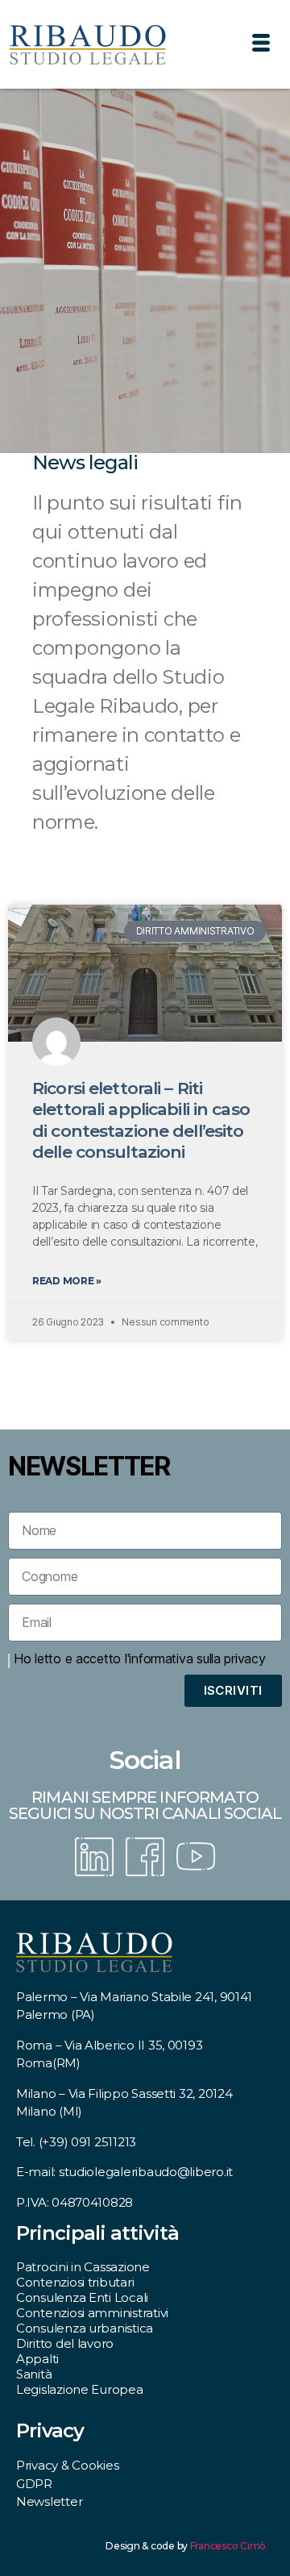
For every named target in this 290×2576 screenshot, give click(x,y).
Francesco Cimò (228, 2546)
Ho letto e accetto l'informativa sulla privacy (140, 1658)
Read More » (67, 1281)
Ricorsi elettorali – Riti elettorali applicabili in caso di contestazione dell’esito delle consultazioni (141, 1120)
